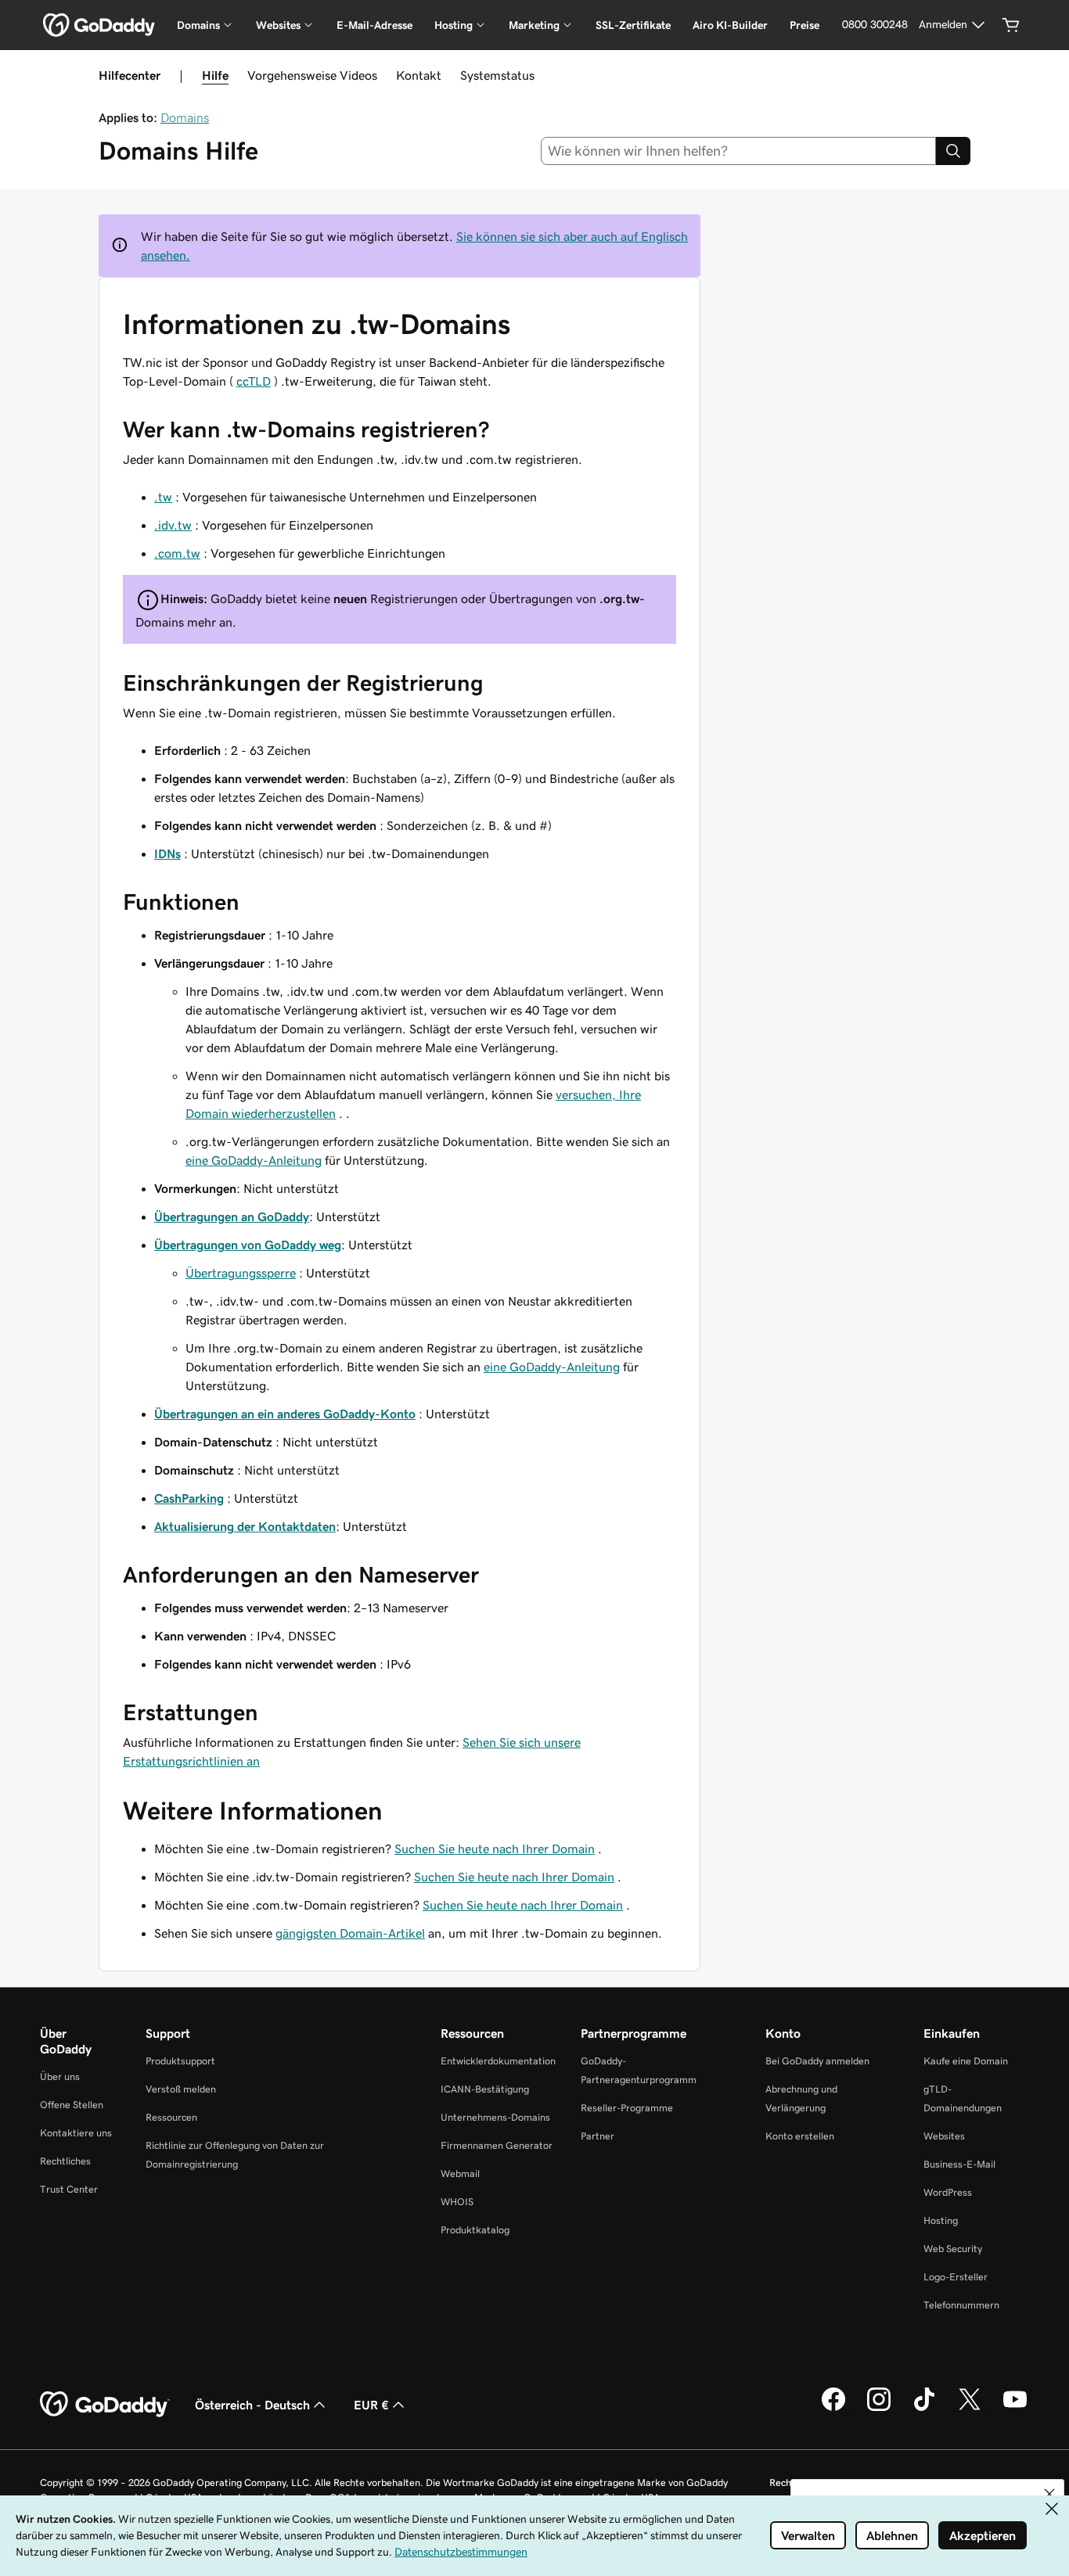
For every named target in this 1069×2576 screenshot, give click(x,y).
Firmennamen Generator (497, 2145)
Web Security (953, 2249)
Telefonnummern (961, 2305)
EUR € (371, 2405)
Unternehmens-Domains (495, 2117)
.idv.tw (173, 525)
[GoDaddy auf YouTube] (1015, 2409)
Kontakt (419, 75)
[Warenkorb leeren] (1011, 25)
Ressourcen (171, 2117)
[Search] (953, 151)
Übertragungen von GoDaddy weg (248, 1245)
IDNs (167, 853)
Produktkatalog (475, 2230)
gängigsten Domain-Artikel (350, 1933)
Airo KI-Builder (730, 25)
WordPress (948, 2192)
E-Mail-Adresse (374, 25)
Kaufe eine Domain (966, 2061)
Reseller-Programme (627, 2108)
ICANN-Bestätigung (485, 2089)
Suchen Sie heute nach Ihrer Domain (495, 1848)
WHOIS (457, 2202)
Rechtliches (65, 2161)
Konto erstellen (800, 2136)
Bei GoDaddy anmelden (817, 2061)
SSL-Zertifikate (633, 25)
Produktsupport (180, 2061)
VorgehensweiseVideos (312, 75)
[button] (1049, 2494)
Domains (185, 117)
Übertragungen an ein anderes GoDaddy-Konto (285, 1414)
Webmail (460, 2174)
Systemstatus (497, 75)
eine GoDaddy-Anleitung (254, 1160)
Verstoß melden (181, 2089)
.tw (163, 497)
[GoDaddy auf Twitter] (970, 2409)
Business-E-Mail (959, 2164)
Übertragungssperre (241, 1273)
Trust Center (69, 2189)
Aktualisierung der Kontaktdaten (245, 1526)
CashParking (189, 1498)
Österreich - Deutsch (252, 2405)
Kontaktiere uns (76, 2133)
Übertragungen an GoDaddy (232, 1216)
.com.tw (177, 553)
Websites (944, 2136)
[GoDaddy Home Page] (105, 2405)
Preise (804, 25)
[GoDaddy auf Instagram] (879, 2409)
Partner (597, 2136)
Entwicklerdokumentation (498, 2061)
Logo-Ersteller (956, 2277)
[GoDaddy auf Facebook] (833, 2409)
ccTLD (254, 381)
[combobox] (739, 151)
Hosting (941, 2220)
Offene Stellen (72, 2105)
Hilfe (215, 75)
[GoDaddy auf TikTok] (924, 2409)
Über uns (60, 2077)
